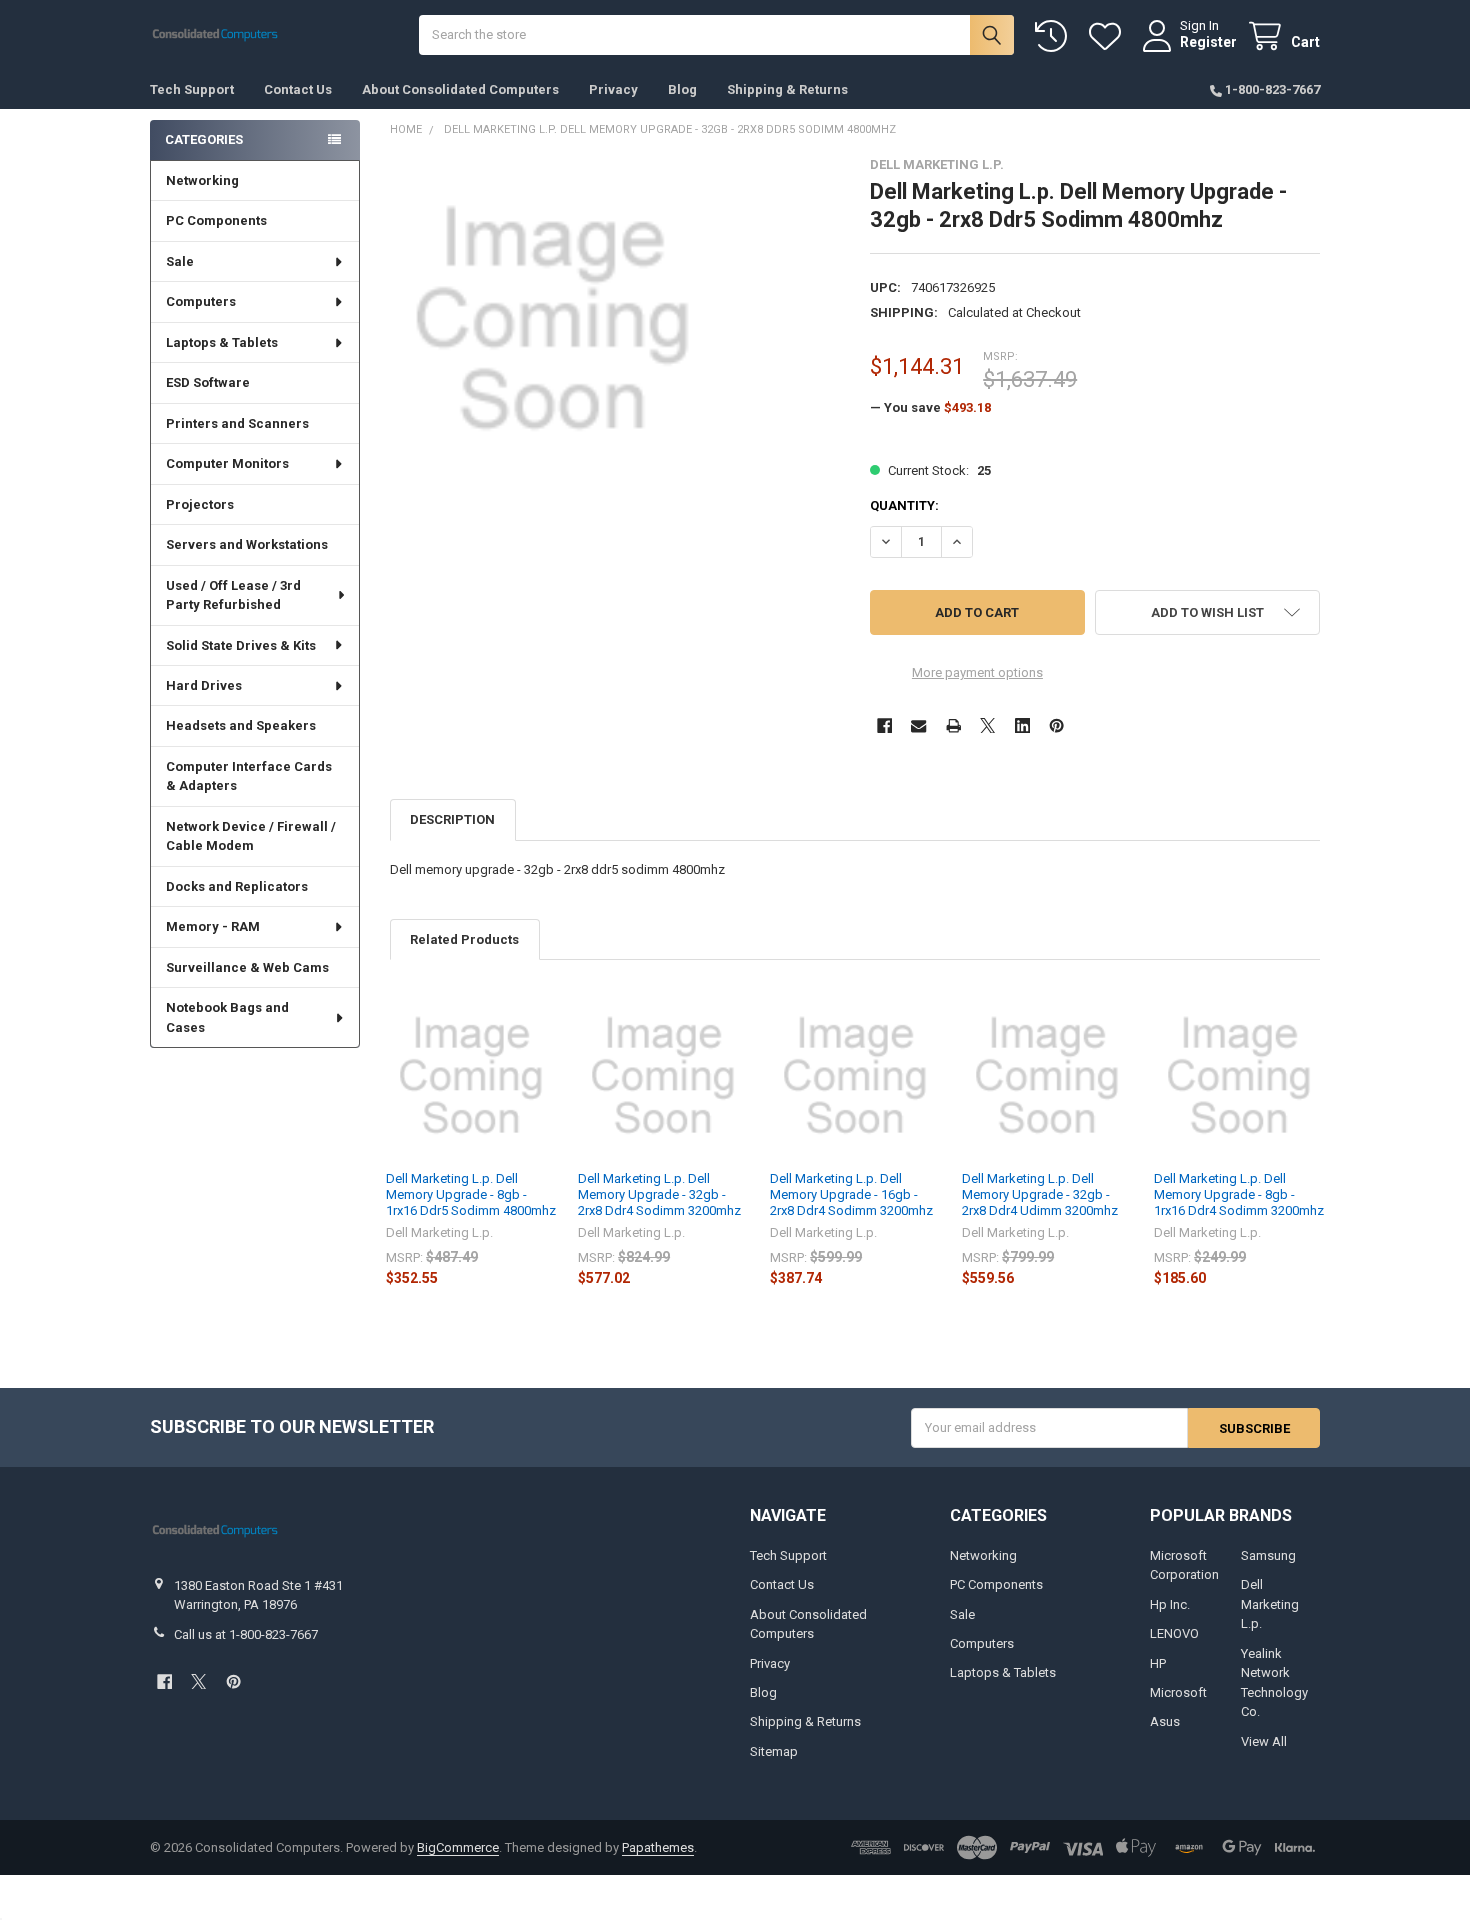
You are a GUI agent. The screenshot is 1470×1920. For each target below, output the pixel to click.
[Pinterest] (1056, 725)
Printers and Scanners (237, 423)
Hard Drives (204, 685)
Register (1208, 42)
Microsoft (1178, 1692)
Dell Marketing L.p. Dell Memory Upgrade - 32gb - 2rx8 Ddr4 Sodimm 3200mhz (659, 1195)
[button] (1207, 612)
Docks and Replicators (237, 886)
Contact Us (298, 89)
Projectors (200, 504)
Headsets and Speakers (241, 725)
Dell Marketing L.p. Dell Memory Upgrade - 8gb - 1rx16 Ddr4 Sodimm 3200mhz (1239, 1195)
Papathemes (658, 1847)
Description (452, 819)
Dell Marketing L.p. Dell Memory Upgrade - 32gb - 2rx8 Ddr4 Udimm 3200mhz (1040, 1195)
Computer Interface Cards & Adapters (249, 776)
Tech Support (192, 89)
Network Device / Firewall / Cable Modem (251, 836)
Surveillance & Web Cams (247, 967)
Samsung (1268, 1555)
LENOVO (1174, 1633)
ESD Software (208, 382)
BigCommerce (458, 1847)
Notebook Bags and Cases (227, 1017)
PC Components (216, 220)
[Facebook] (884, 725)
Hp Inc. (1170, 1604)
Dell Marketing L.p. (1270, 1604)
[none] (552, 319)
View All (1264, 1741)
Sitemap (774, 1751)
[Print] (953, 725)
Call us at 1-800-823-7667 (246, 1634)
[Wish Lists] (1109, 36)
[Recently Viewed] (1055, 36)
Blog (682, 89)
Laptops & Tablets (222, 342)
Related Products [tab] (464, 939)
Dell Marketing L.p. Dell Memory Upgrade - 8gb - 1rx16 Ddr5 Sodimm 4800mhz (471, 1195)
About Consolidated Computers (460, 89)
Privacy (613, 89)
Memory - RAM (213, 926)
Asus (1165, 1721)
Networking (202, 180)
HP (1158, 1663)
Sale (180, 261)
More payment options (977, 672)
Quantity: (904, 505)
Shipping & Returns (787, 89)
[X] (987, 725)
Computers (201, 301)
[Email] (918, 725)
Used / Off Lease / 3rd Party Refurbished (233, 595)
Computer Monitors (227, 463)
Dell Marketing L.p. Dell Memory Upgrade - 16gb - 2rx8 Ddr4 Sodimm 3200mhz (851, 1195)
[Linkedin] (1022, 725)
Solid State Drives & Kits (241, 645)
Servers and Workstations (247, 544)
